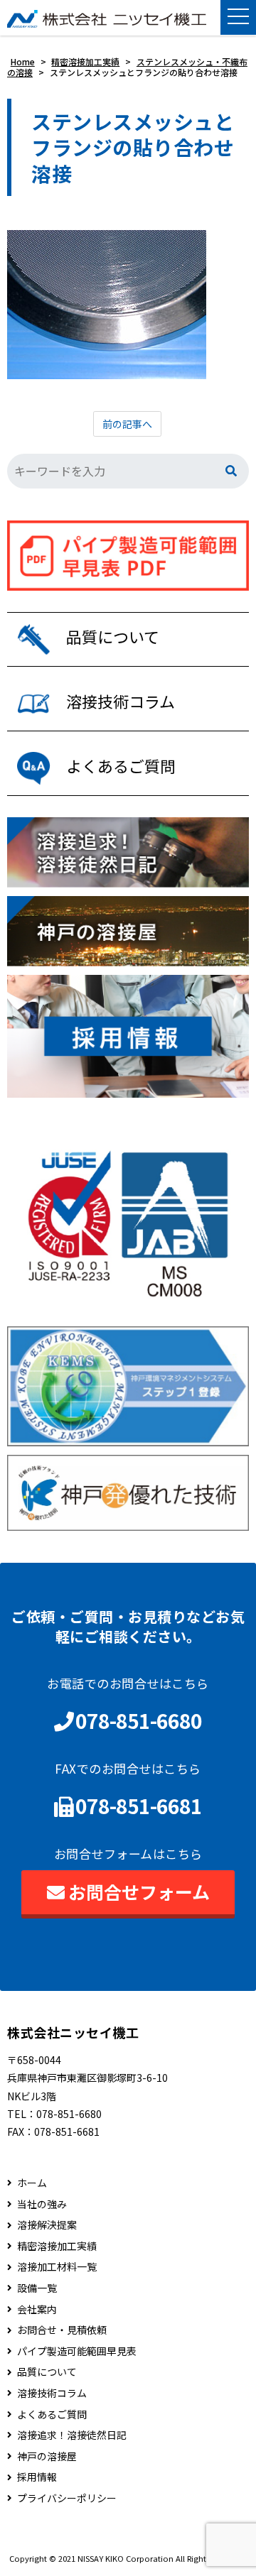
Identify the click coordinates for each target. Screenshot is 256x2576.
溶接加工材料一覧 (57, 2267)
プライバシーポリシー (67, 2498)
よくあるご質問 (52, 2414)
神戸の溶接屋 (47, 2456)
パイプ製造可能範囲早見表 (77, 2351)
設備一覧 (37, 2288)
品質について (47, 2372)
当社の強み (42, 2204)
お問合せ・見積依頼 (62, 2330)
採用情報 (37, 2477)
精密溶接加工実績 (57, 2246)
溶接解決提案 (47, 2225)
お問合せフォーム (139, 1892)
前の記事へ (127, 424)
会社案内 (37, 2309)
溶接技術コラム (52, 2393)
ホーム (32, 2183)
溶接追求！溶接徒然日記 (72, 2435)
